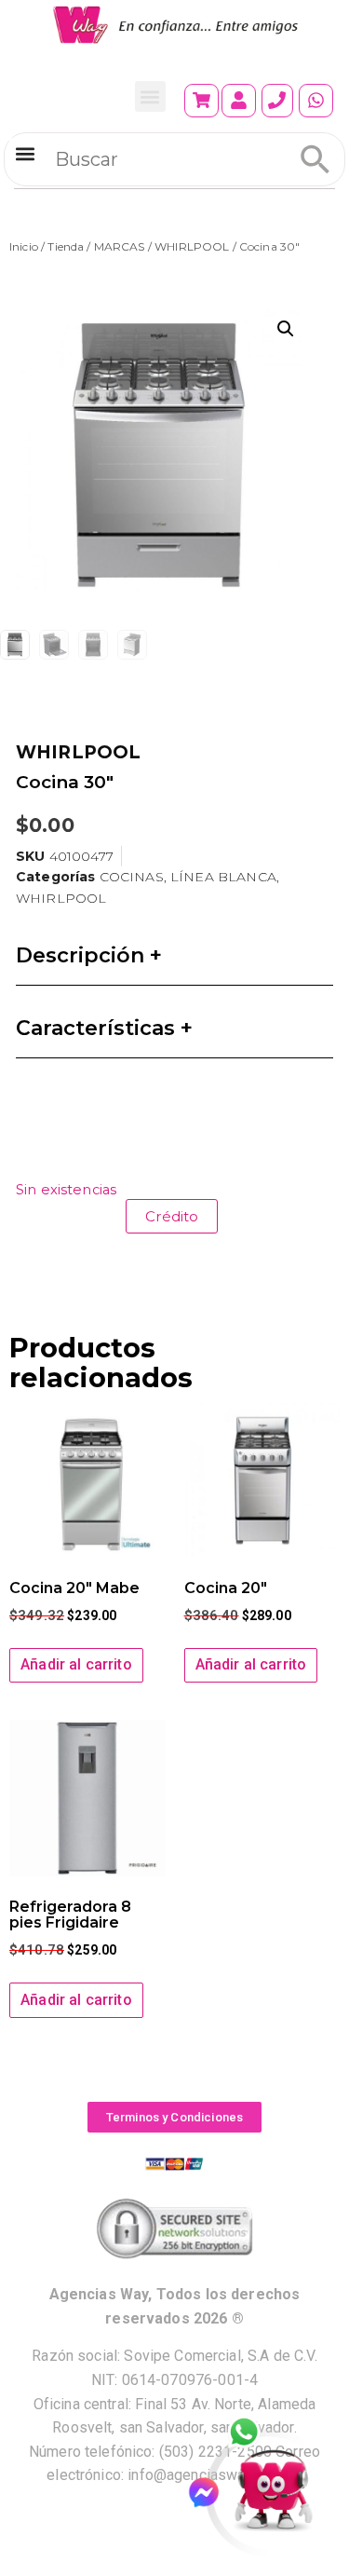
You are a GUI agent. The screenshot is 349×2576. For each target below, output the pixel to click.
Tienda (66, 246)
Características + (104, 1028)
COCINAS (132, 877)
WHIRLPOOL (192, 246)
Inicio (24, 246)
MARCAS (120, 246)
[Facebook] (212, 2493)
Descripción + (89, 955)
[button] (150, 96)
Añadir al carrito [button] (76, 1664)
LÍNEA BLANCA (223, 877)
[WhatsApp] (254, 2433)
